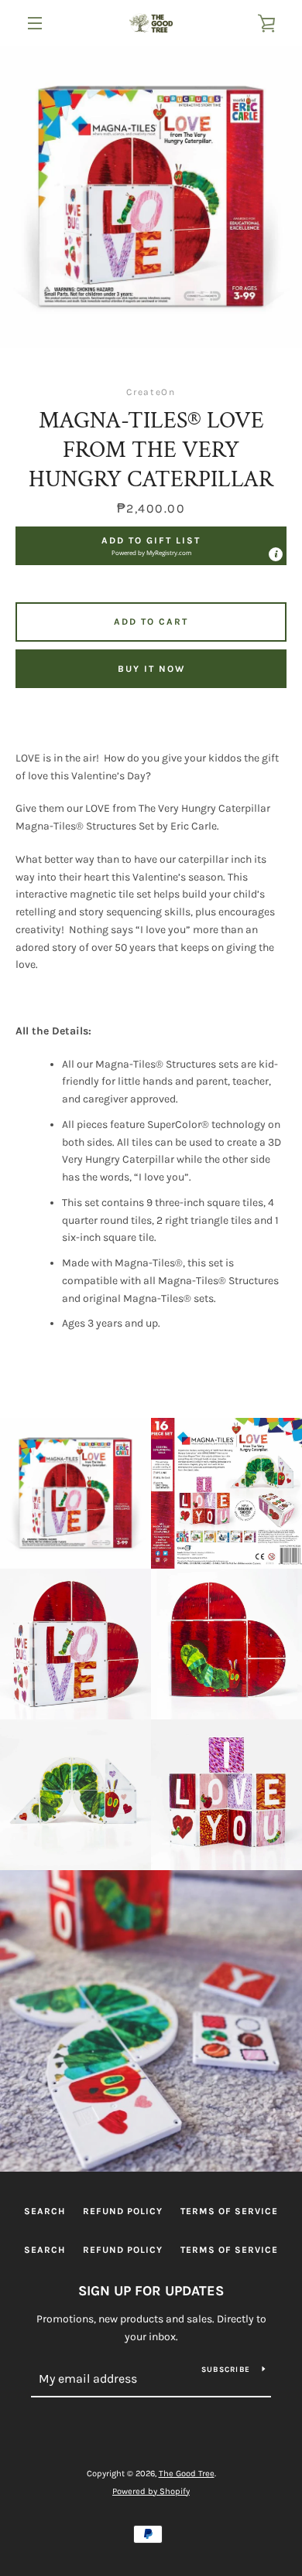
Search (45, 2211)
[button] (151, 546)
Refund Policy (123, 2211)
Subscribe (226, 2370)
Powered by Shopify (151, 2491)
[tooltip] (276, 554)
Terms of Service (229, 2211)
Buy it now (151, 669)
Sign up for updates (151, 2291)
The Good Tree (187, 2474)
